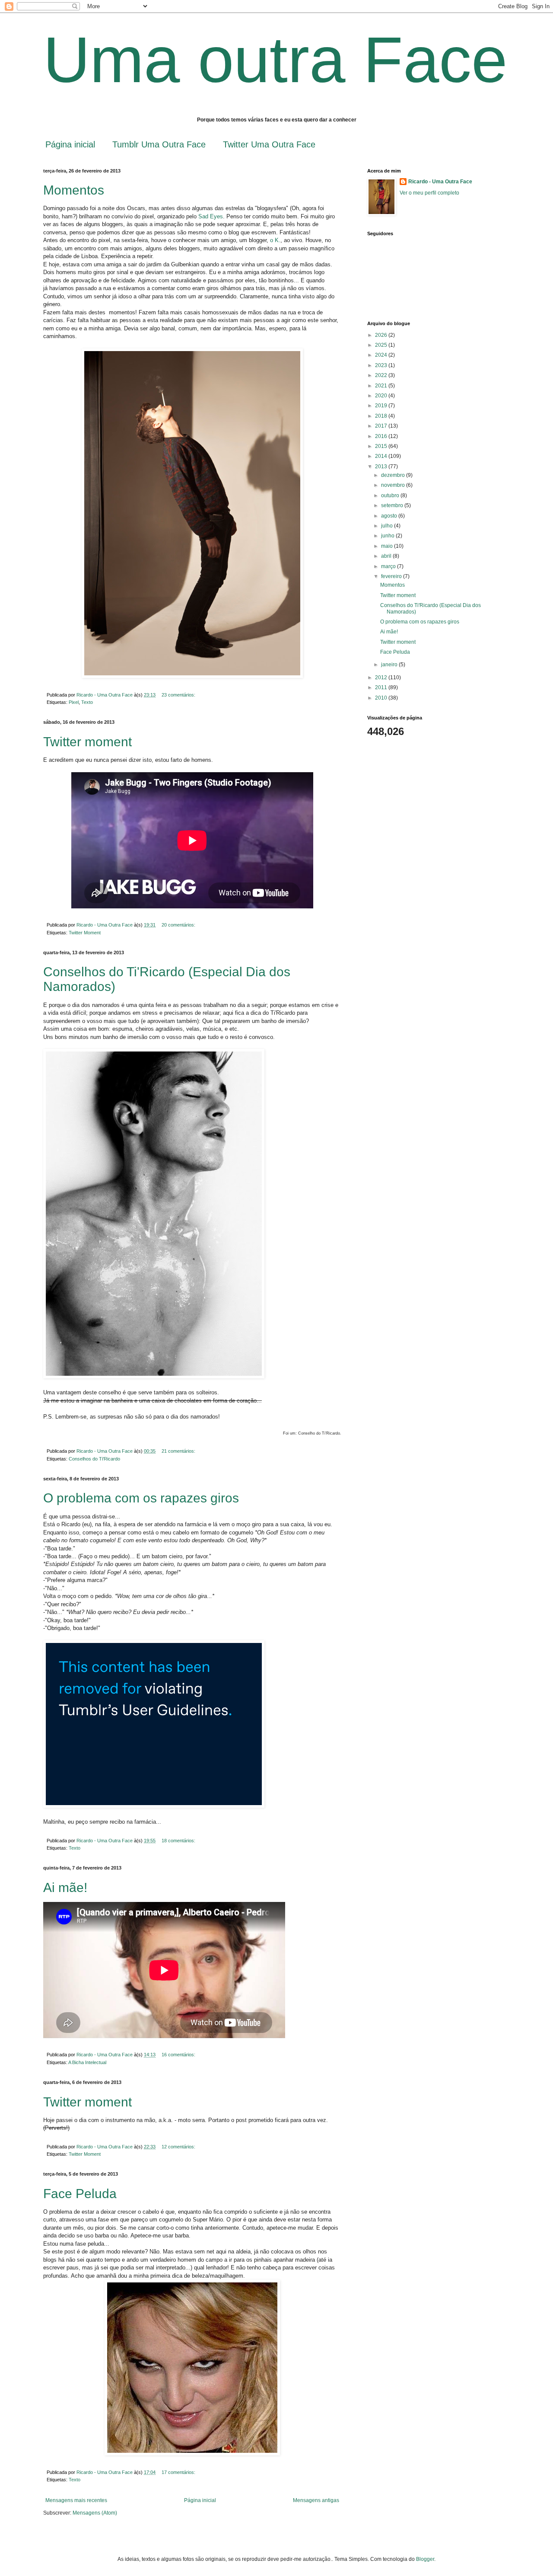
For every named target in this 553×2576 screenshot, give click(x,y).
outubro (391, 495)
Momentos (74, 190)
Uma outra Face (275, 60)
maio (388, 546)
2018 (382, 416)
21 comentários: (179, 1451)
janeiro (390, 665)
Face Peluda (80, 2194)
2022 (382, 375)
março (389, 566)
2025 (382, 345)
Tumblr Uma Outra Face (159, 144)
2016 (382, 436)
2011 (382, 687)
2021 (382, 386)
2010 (382, 698)
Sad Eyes (211, 216)
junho (388, 536)
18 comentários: (179, 1841)
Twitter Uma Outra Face (269, 144)
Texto (87, 702)
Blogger (425, 2559)
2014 (382, 456)
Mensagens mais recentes (76, 2500)
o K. (274, 240)
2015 (382, 446)
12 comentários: (179, 2147)
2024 (382, 355)
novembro (394, 485)
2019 (382, 406)
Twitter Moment (85, 933)
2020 (382, 396)
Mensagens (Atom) (95, 2513)
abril (387, 556)
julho (388, 526)
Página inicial (70, 144)
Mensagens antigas (316, 2500)
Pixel (74, 702)
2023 (382, 365)
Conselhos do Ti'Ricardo (94, 1459)
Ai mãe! (65, 1887)
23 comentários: (179, 695)
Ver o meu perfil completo (429, 193)
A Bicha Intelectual (87, 2062)
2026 (382, 335)
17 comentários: (179, 2472)
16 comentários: (179, 2055)
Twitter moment (87, 742)
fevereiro (392, 576)
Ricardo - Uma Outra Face (440, 182)
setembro (393, 505)
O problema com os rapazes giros (141, 1498)
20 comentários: (179, 925)
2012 (382, 678)
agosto (390, 516)
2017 (382, 426)
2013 (382, 467)
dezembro (394, 475)
